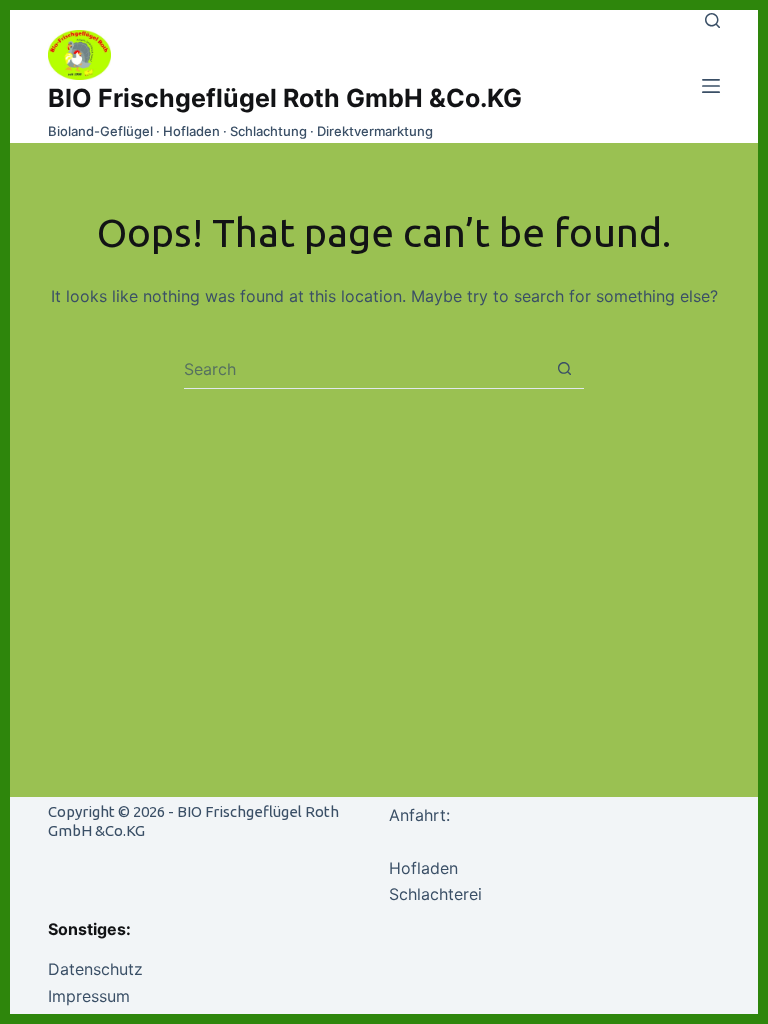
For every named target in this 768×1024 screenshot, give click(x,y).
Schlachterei (435, 894)
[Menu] (711, 86)
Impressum (89, 996)
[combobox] (364, 369)
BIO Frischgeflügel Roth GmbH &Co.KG (285, 98)
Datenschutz (95, 969)
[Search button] (564, 368)
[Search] (712, 20)
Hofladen (423, 868)
